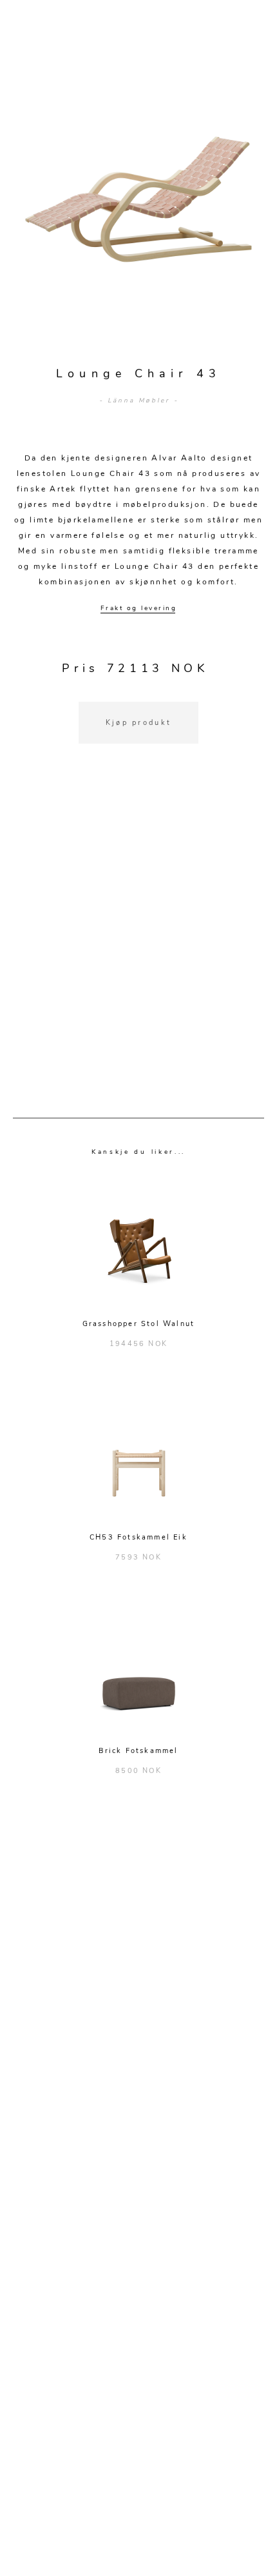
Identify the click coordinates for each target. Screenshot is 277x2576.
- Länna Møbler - (139, 401)
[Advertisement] (138, 947)
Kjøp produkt (139, 723)
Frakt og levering (139, 608)
